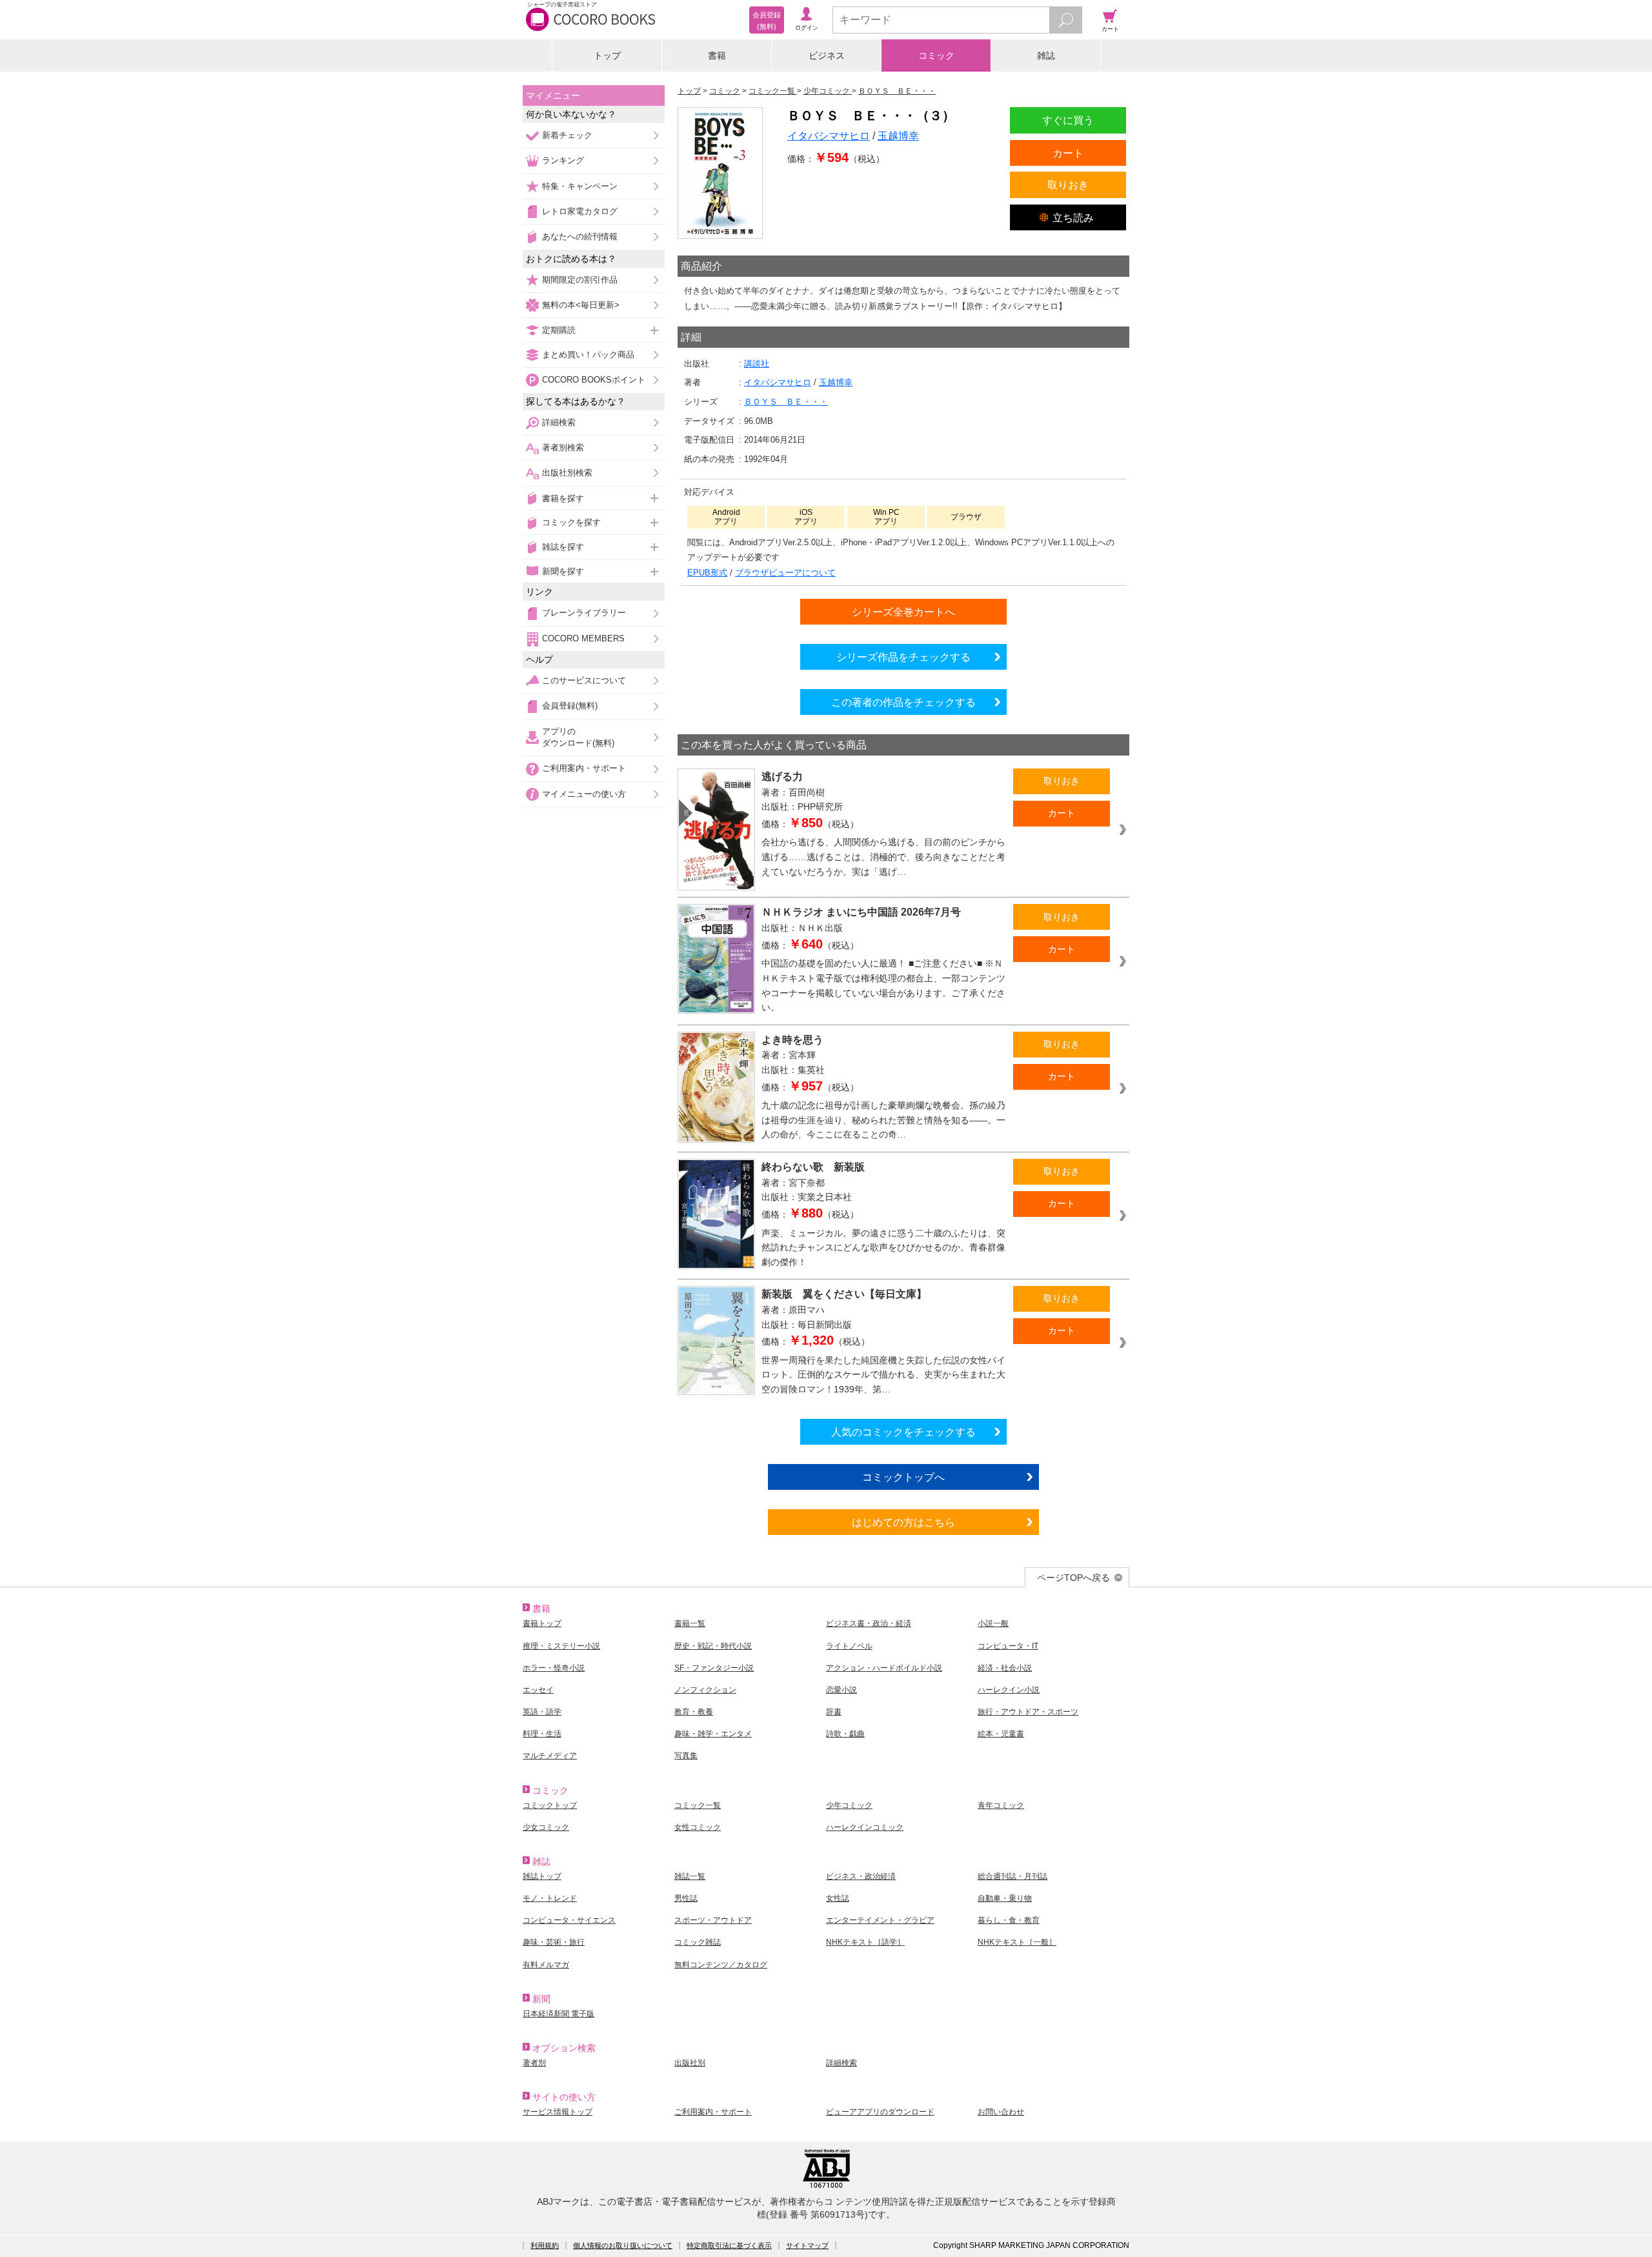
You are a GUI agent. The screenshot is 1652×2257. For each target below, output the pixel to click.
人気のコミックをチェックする (903, 1432)
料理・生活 (542, 1734)
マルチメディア (550, 1756)
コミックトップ (550, 1805)
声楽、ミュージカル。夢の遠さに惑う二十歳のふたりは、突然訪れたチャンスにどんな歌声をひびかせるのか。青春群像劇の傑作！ (883, 1248)
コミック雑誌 (698, 1942)
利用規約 (545, 2245)
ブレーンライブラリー (584, 613)
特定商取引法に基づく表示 (729, 2245)
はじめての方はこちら (903, 1522)
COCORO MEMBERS (583, 638)
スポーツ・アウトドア (713, 1920)
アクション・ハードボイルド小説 (884, 1668)
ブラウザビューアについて (785, 573)
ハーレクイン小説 (1009, 1690)
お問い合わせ (1001, 2112)
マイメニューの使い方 (584, 794)
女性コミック (698, 1827)
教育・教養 (694, 1712)
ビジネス (827, 55)
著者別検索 (563, 447)
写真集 (686, 1756)
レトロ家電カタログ (580, 211)
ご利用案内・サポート (584, 768)
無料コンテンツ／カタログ (721, 1965)
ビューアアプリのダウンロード (880, 2112)
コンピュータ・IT (1008, 1646)
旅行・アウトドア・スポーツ (1028, 1712)
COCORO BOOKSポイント (594, 380)
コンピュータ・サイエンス (569, 1920)
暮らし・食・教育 (1009, 1920)
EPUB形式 (707, 573)
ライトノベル (849, 1646)
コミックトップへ (903, 1477)
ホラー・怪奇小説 (554, 1668)
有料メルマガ (546, 1965)
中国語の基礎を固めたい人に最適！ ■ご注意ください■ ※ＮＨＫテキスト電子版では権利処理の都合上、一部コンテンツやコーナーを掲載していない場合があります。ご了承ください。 (883, 985)
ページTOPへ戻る (1073, 1578)
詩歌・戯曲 (845, 1734)
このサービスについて (584, 680)
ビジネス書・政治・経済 (869, 1623)
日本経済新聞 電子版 (559, 2014)
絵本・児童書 (1001, 1734)
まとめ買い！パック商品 (588, 355)
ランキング (563, 160)
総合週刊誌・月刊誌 (1012, 1876)
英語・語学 (542, 1712)
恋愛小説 (841, 1690)
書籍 (717, 55)
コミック (936, 55)
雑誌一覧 (690, 1876)
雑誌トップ (542, 1876)
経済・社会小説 (1005, 1668)
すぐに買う (1068, 120)
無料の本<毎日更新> (581, 305)
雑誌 (1046, 55)
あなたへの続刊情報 (580, 236)
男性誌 (686, 1898)
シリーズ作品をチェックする (903, 657)
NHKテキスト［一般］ (1017, 1942)
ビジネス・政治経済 (861, 1876)
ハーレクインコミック (865, 1827)
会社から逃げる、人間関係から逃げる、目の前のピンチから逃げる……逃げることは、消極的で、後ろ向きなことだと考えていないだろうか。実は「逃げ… (883, 857)
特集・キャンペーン (580, 186)
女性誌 (838, 1898)
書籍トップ (542, 1623)
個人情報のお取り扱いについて (623, 2245)
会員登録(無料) (570, 706)
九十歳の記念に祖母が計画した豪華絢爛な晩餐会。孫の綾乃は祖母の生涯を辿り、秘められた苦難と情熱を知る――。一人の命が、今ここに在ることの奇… (883, 1120)
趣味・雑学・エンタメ (713, 1734)
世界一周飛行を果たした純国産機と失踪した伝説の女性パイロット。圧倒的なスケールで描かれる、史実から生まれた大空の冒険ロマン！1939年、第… (883, 1375)
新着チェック (567, 135)
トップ (607, 55)
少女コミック (546, 1827)
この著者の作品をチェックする (903, 702)
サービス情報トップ (558, 2112)
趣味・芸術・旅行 (554, 1942)
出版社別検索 (567, 473)
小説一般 (993, 1623)
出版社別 (690, 2063)
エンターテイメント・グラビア (880, 1920)
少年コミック (849, 1805)
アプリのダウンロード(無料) (578, 737)
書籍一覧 (690, 1623)
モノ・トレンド (550, 1898)
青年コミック (1001, 1805)
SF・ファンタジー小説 (714, 1668)
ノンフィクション (705, 1690)
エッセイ (538, 1690)
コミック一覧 (698, 1805)
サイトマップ (807, 2245)
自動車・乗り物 (1005, 1898)
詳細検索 (559, 422)
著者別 (534, 2063)
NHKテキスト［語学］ (865, 1942)
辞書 (834, 1712)
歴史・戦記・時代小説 (713, 1646)
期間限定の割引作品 (580, 280)
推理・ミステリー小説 (561, 1646)
